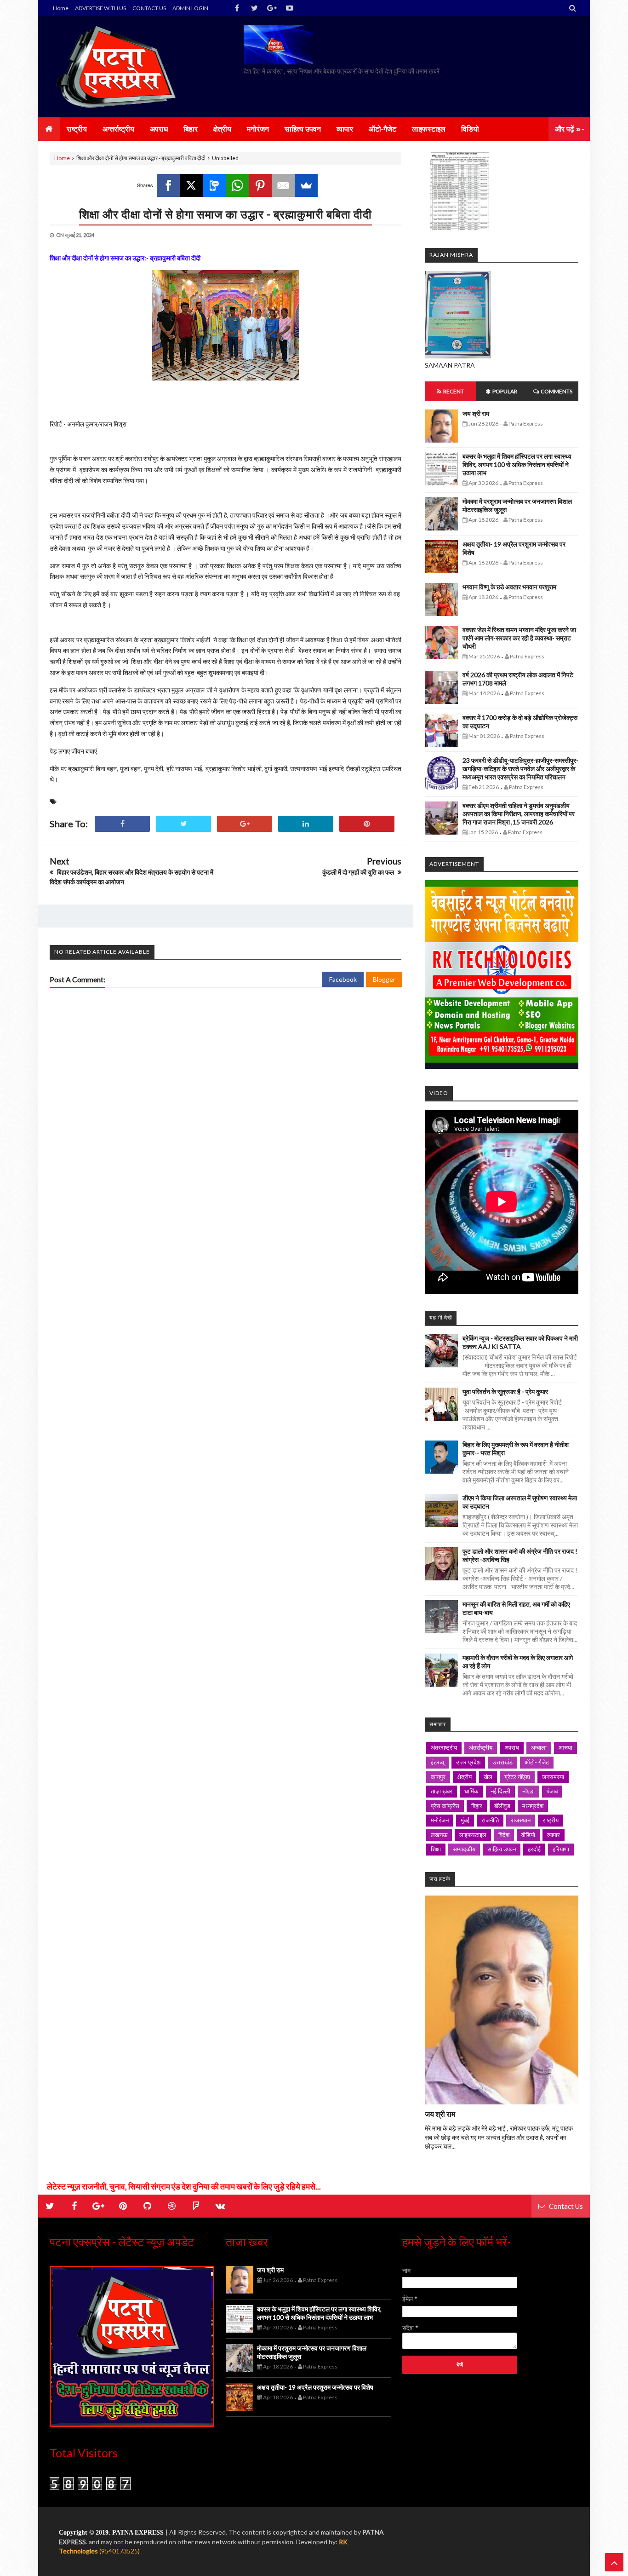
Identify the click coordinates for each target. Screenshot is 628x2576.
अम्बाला (539, 1747)
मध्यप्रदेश (533, 1806)
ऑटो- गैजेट (537, 1762)
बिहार (477, 1806)
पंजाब (552, 1791)
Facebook (343, 979)
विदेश (504, 1835)
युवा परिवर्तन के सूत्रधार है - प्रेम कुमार (505, 1392)
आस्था (565, 1747)
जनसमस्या (553, 1777)
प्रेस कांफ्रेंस (445, 1806)
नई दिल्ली (500, 1791)
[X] (191, 185)
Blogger (384, 979)
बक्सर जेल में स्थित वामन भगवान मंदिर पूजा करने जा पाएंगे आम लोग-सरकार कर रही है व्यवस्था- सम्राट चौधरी (519, 638)
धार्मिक (471, 1791)
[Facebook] (168, 185)
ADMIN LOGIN (190, 8)
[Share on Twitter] (183, 824)
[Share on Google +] (245, 824)
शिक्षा (436, 1849)
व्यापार (554, 1835)
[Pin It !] (367, 824)
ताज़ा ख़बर (442, 1791)
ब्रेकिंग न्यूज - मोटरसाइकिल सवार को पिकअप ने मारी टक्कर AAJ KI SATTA (520, 1342)
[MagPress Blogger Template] (119, 67)
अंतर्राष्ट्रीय (481, 1747)
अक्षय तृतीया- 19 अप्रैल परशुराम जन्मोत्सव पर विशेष (315, 2387)
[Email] (283, 185)
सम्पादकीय (464, 1849)
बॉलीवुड (502, 1806)
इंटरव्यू (437, 1762)
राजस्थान (521, 1820)
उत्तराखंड (502, 1762)
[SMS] (214, 185)
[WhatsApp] (237, 185)
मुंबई (465, 1820)
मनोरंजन (440, 1820)
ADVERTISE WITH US (100, 8)
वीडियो (528, 1835)
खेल (488, 1777)
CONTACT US (149, 8)
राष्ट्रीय (551, 1820)
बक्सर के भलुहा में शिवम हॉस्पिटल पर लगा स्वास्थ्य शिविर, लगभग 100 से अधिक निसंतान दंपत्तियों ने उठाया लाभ (517, 464)
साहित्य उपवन (502, 1849)
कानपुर (438, 1777)
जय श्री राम (476, 413)
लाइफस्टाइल (473, 1835)
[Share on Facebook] (122, 824)
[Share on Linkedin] (306, 824)
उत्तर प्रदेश (468, 1762)
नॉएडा (528, 1791)
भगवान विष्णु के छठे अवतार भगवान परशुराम (509, 587)
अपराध (512, 1747)
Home (61, 8)
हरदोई (534, 1849)
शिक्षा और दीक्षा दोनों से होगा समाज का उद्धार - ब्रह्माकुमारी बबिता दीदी (226, 214)
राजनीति (490, 1820)
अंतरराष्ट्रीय (444, 1747)
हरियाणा (561, 1849)
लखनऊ (439, 1835)
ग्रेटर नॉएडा (517, 1777)
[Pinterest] (260, 185)
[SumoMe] (306, 185)
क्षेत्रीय (465, 1777)
